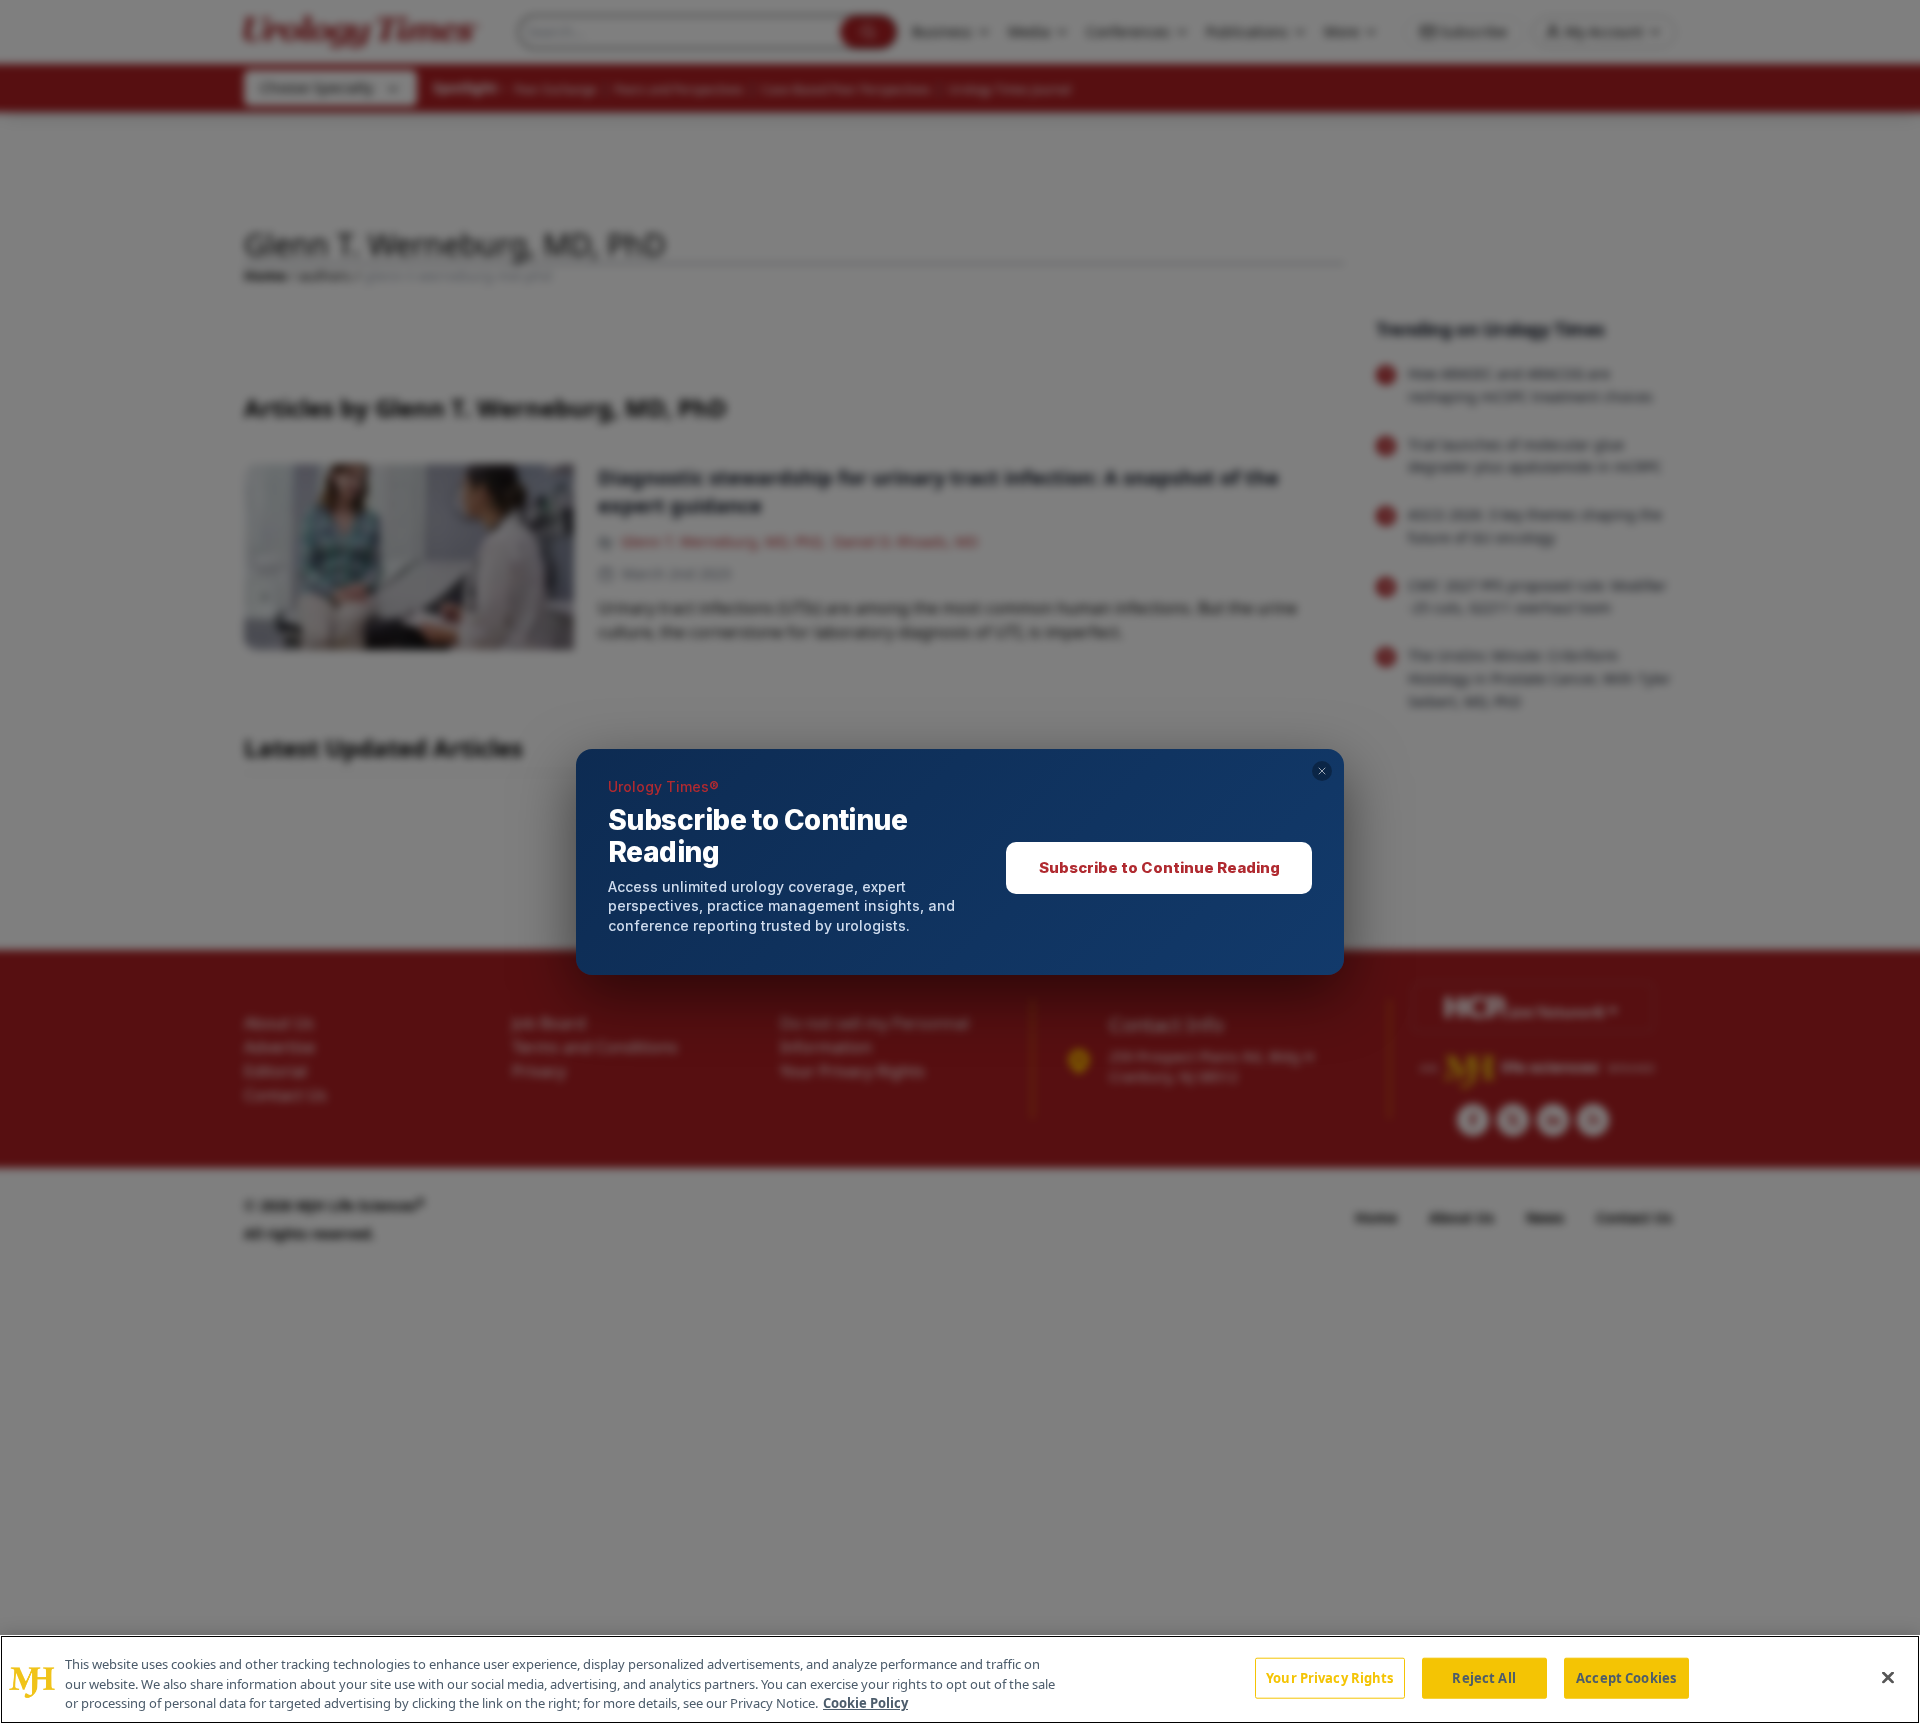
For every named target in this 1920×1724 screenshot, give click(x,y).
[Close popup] (1322, 771)
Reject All (1483, 1677)
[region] (960, 1679)
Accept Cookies (1626, 1677)
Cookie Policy (865, 1703)
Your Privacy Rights (1329, 1677)
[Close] (1888, 1677)
